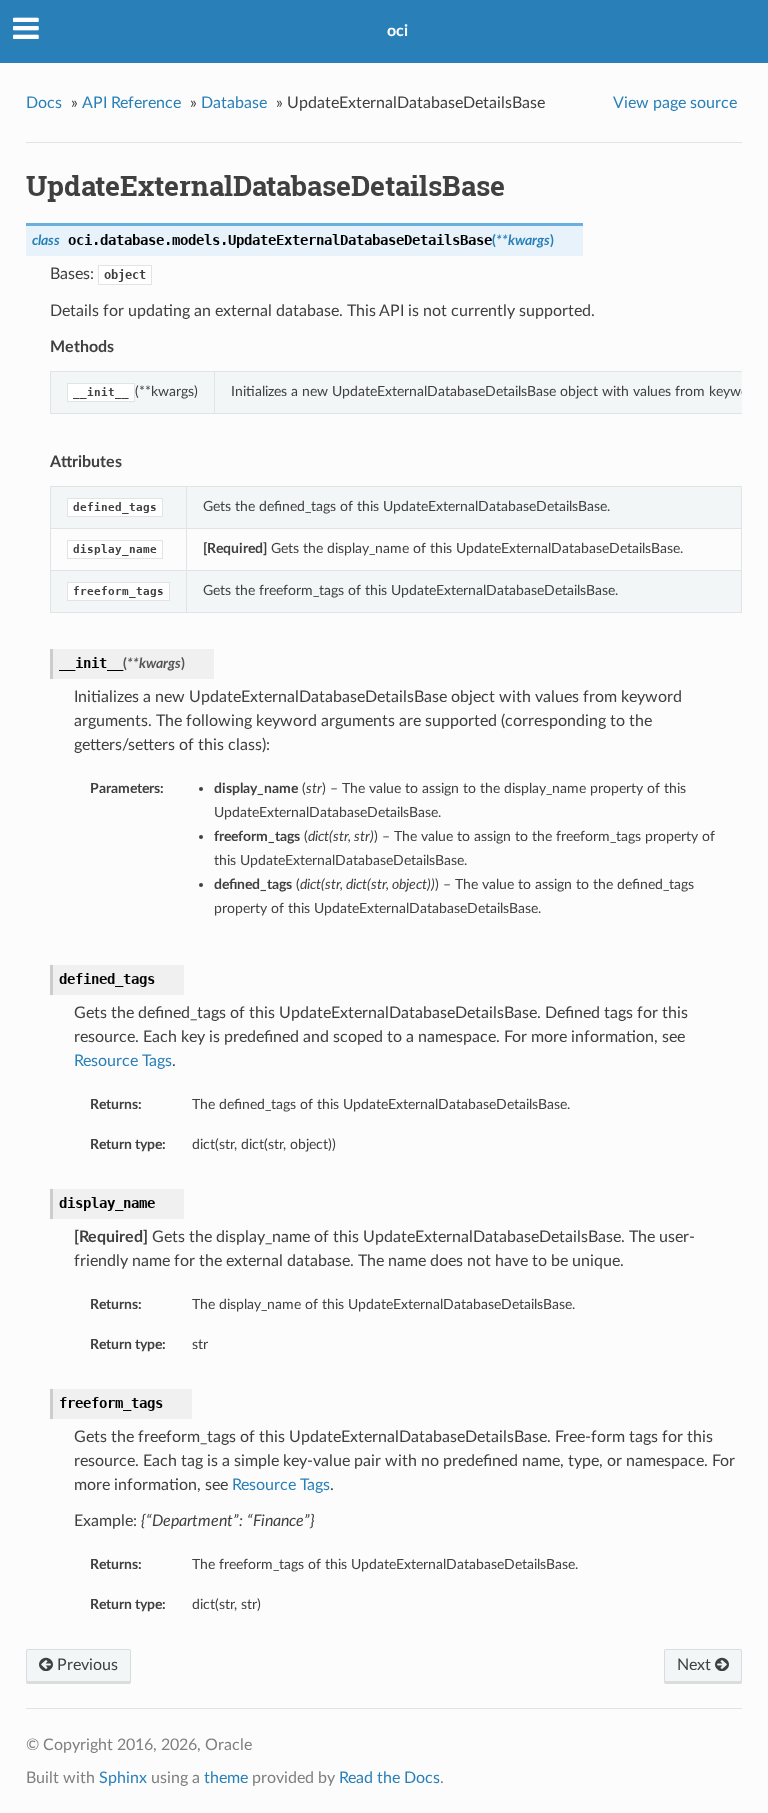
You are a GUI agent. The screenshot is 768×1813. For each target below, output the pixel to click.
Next (696, 1665)
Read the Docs (389, 1778)
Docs (44, 103)
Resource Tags (123, 1061)
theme (226, 1778)
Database (234, 103)
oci (397, 31)
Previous (85, 1665)
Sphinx (123, 1778)
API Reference (131, 103)
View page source (675, 103)
